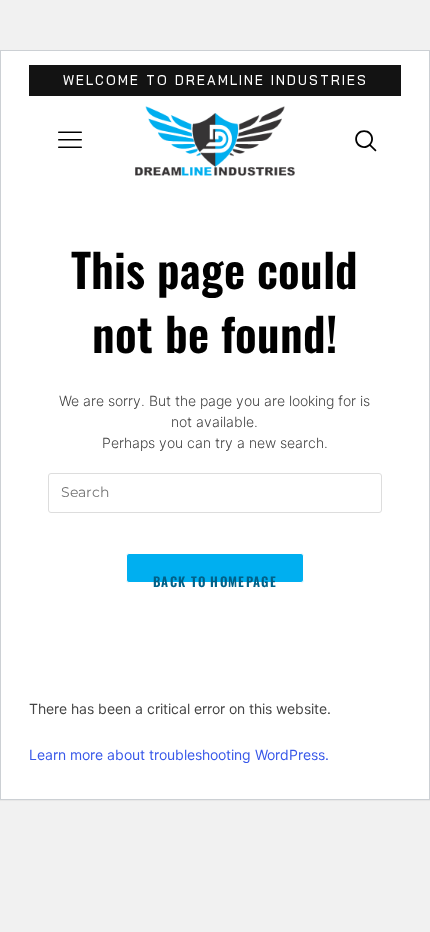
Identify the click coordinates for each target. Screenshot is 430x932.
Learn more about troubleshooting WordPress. (179, 754)
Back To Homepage (215, 577)
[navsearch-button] (366, 140)
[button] (70, 141)
